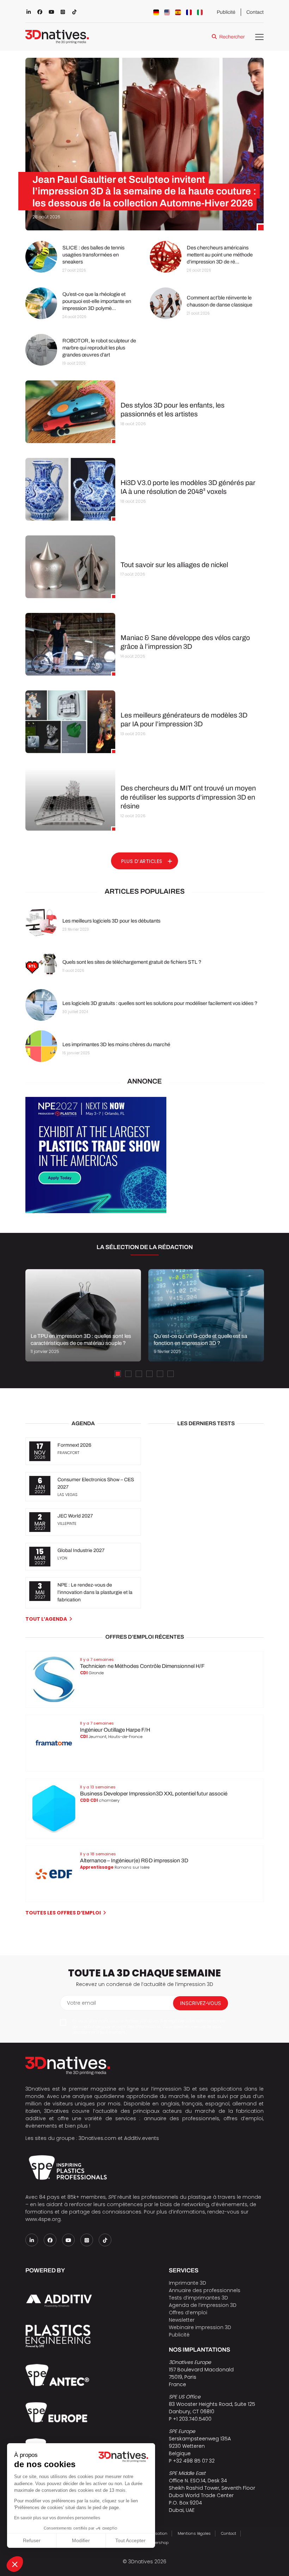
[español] (178, 12)
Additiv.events (142, 2138)
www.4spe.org (43, 2219)
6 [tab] (171, 1374)
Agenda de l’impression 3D (203, 2305)
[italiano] (200, 12)
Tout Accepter (130, 2540)
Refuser (32, 2540)
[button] (15, 2564)
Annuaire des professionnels (205, 2290)
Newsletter (182, 2320)
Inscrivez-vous (201, 2003)
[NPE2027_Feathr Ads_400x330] (96, 1211)
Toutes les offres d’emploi (63, 1913)
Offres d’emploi (188, 2313)
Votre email (81, 2003)
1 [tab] (118, 1374)
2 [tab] (128, 1374)
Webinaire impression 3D (200, 2327)
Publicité (226, 12)
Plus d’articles (142, 861)
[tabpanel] (83, 1315)
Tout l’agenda (46, 1619)
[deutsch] (156, 12)
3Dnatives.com (97, 2138)
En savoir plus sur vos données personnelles (57, 2518)
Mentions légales (194, 2533)
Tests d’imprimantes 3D (198, 2298)
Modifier (81, 2540)
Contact (255, 12)
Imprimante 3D (187, 2283)
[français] (189, 12)
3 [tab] (139, 1374)
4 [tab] (149, 1374)
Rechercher (232, 37)
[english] (167, 12)
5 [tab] (160, 1374)
